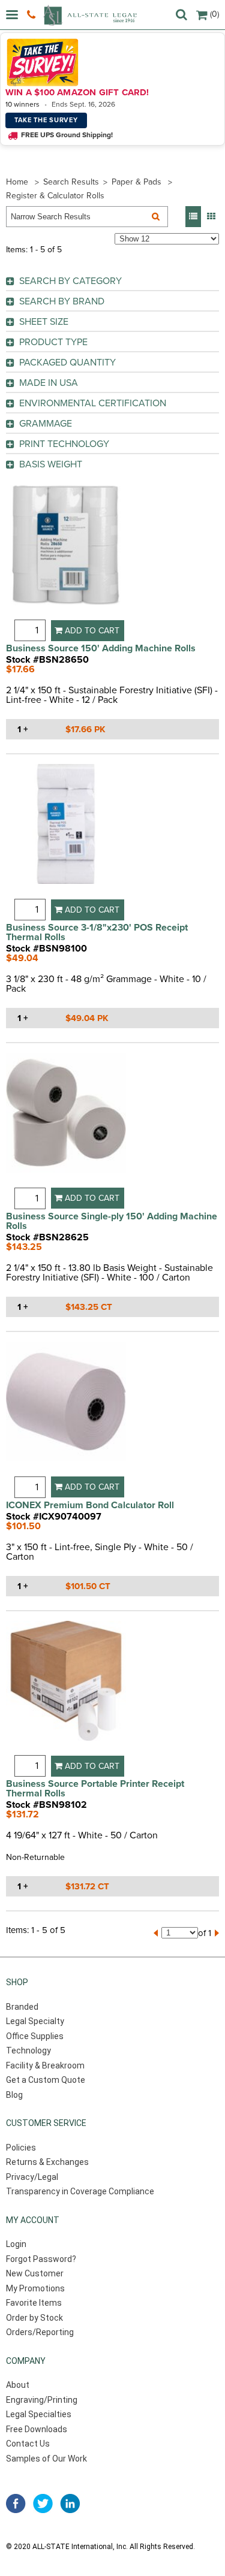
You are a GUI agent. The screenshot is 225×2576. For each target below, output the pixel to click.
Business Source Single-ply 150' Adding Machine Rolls (112, 1221)
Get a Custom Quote (46, 2080)
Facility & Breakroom (45, 2065)
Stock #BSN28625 (47, 1237)
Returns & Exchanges (47, 2162)
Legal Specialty (35, 2021)
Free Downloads (37, 2429)
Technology (28, 2050)
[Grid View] (211, 217)
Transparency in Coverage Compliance (80, 2191)
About (18, 2385)
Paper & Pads (136, 182)
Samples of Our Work (46, 2459)
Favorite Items (34, 2303)
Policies (21, 2148)
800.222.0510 (33, 15)
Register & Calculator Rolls (55, 196)
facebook (16, 2503)
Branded (22, 2007)
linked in (70, 2503)
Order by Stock (34, 2318)
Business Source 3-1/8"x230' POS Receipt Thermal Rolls (97, 932)
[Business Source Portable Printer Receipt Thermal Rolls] (66, 1688)
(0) (214, 14)
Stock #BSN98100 (46, 949)
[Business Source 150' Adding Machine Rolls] (66, 553)
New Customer (35, 2273)
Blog (14, 2095)
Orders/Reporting (40, 2332)
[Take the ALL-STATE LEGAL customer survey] (111, 62)
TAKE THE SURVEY (46, 120)
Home (17, 182)
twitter (43, 2503)
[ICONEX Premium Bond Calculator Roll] (66, 1409)
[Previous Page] (156, 1933)
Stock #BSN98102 (46, 1805)
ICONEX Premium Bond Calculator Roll (90, 1505)
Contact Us (28, 2444)
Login (16, 2244)
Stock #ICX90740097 (54, 1517)
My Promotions (35, 2288)
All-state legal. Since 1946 (90, 15)
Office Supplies (35, 2036)
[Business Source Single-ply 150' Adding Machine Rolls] (66, 1120)
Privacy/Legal (32, 2177)
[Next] (217, 1933)
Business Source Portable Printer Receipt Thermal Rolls (95, 1789)
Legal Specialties (39, 2414)
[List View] (193, 217)
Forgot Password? (41, 2259)
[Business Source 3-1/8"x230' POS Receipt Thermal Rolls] (66, 831)
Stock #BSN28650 (47, 660)
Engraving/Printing (42, 2400)
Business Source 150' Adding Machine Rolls (101, 648)
